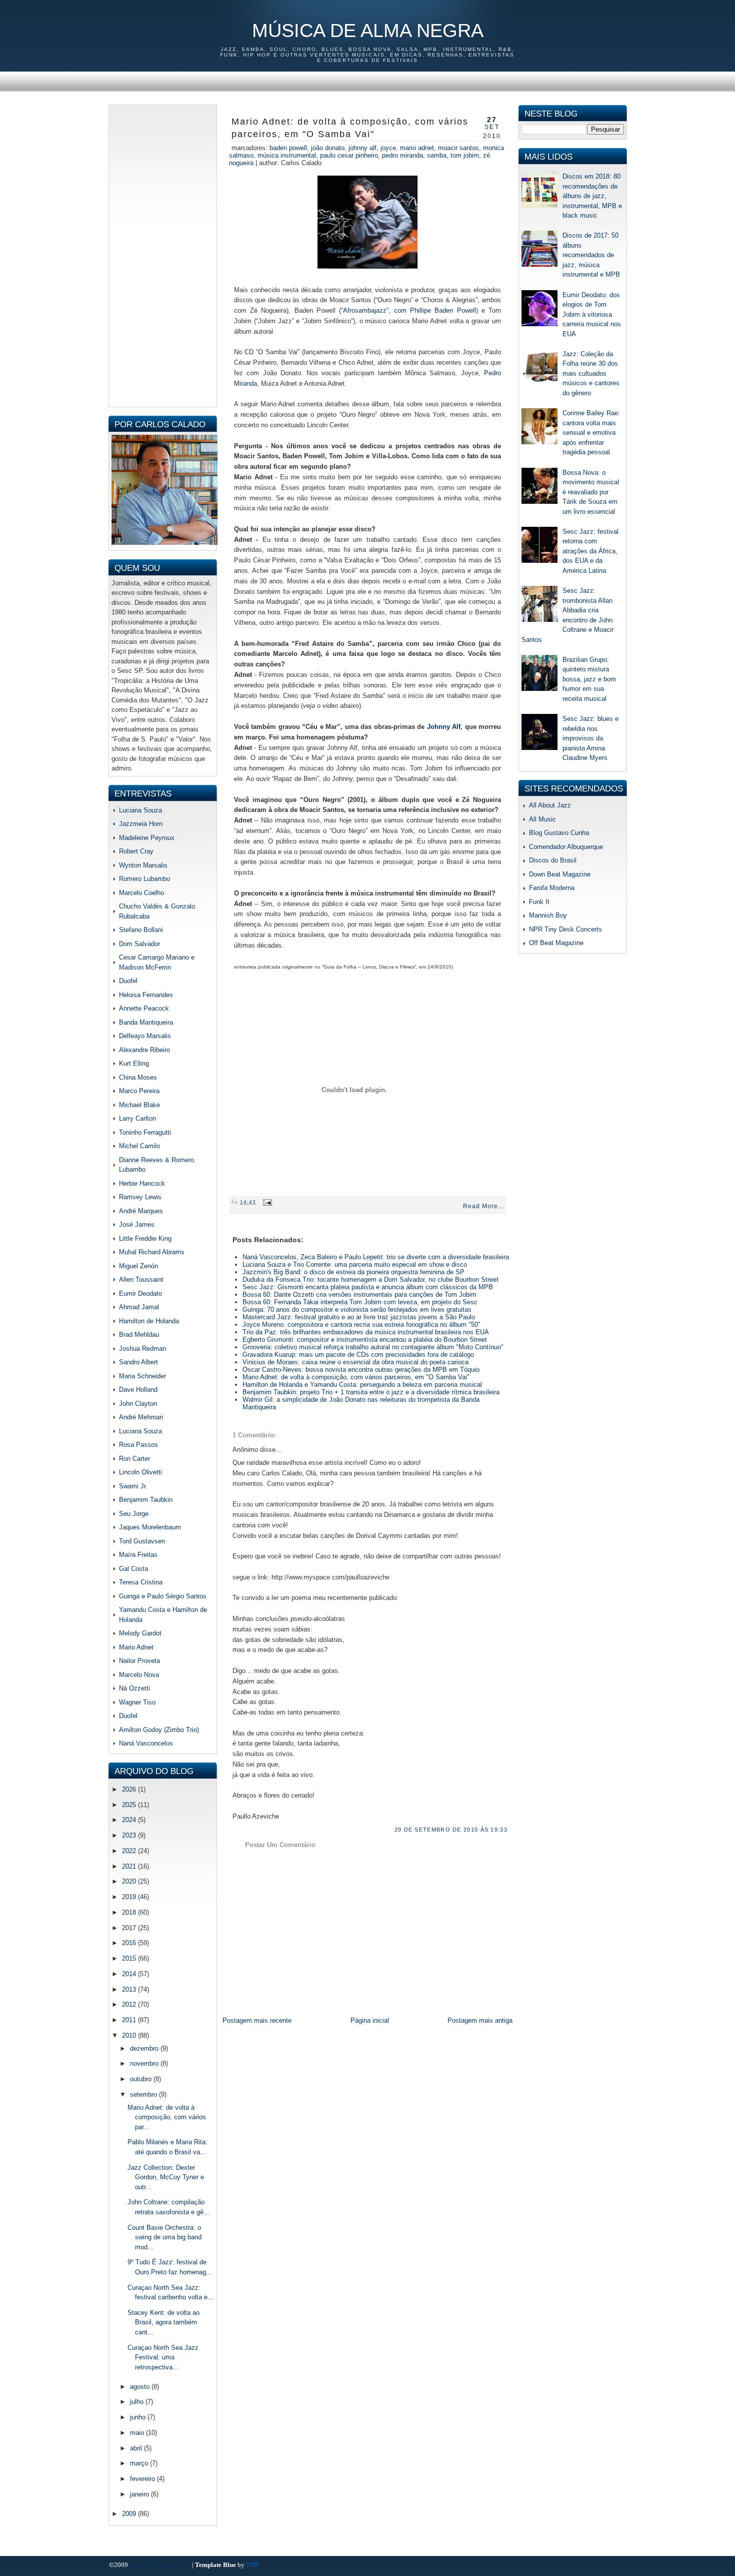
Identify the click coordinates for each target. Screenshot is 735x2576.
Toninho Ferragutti (145, 1132)
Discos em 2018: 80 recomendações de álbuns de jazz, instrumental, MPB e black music (592, 196)
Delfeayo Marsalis (145, 1036)
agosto (141, 2387)
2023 (130, 1835)
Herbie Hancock (142, 1183)
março (140, 2463)
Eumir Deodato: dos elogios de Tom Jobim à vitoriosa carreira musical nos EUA (592, 314)
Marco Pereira (139, 1091)
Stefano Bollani (141, 930)
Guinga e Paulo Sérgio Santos (163, 1596)
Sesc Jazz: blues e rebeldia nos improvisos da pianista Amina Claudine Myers (590, 738)
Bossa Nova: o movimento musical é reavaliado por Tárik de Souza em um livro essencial (591, 492)
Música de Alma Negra (368, 31)
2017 (130, 1928)
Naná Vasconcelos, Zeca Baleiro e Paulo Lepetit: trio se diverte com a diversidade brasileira (376, 1257)
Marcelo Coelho (141, 893)
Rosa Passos (138, 1445)
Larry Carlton (137, 1118)
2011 (130, 2020)
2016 (130, 1943)
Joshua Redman (142, 1349)
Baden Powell (288, 148)
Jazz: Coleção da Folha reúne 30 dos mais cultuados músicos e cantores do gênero (591, 373)
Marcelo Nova (139, 1675)
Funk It (539, 902)
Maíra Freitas (138, 1555)
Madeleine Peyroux (147, 838)
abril (137, 2448)
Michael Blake (139, 1105)
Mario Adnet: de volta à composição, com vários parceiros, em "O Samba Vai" (350, 128)
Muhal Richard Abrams (152, 1252)
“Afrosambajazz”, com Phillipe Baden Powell (408, 310)
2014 (130, 1974)
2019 (130, 1897)
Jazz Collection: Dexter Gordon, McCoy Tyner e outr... (166, 2177)
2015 (130, 1958)
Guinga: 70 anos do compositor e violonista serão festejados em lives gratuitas (357, 1310)
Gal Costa (133, 1569)
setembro (144, 2094)
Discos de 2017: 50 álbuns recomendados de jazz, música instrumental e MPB (591, 255)
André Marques (141, 1211)
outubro (142, 2079)
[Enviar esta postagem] (266, 1202)
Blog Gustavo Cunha (559, 833)
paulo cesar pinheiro (349, 155)
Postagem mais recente (257, 2020)
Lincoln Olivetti (140, 1472)
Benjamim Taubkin (146, 1500)
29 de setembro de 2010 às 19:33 (451, 1830)
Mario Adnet (136, 1647)
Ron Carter (134, 1459)
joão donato (328, 148)
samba (437, 155)
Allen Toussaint (141, 1279)
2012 (130, 2004)
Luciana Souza (140, 810)
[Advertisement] (163, 254)
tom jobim (465, 155)
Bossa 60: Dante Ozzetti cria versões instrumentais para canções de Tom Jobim (359, 1295)
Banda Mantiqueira (146, 1022)
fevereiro (143, 2479)
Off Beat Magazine (556, 943)
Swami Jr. (133, 1486)
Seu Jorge (134, 1514)
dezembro (145, 2048)
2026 (130, 1789)
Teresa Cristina (141, 1582)
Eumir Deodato (140, 1294)
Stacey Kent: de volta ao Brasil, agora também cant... (163, 2322)
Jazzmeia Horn (141, 824)
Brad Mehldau (139, 1335)
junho (139, 2417)
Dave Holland (138, 1390)
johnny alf (362, 148)
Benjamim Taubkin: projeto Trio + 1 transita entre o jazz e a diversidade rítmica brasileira (371, 1392)
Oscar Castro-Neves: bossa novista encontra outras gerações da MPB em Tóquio (361, 1370)
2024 (130, 1820)
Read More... (483, 1206)
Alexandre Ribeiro (144, 1050)
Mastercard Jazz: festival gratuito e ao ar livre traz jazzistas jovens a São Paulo (359, 1317)
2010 (130, 2035)
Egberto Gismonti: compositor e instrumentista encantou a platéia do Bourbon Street (365, 1340)
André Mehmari (141, 1417)
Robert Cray (136, 851)
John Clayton (138, 1404)
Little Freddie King (145, 1238)
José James (137, 1224)
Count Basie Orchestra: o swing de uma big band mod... (164, 2237)
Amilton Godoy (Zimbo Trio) (159, 1730)
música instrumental (287, 155)
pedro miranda (402, 155)
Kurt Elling (134, 1063)
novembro (145, 2063)
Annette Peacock (144, 1008)
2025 (130, 1805)
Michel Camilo (139, 1146)
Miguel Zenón (138, 1266)
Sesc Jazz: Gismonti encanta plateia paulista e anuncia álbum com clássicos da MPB (368, 1287)
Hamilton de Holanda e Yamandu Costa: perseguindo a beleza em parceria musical (362, 1385)
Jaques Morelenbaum (150, 1527)
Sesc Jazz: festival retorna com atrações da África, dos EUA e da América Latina (590, 551)
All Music (542, 819)
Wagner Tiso (137, 1702)
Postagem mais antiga (480, 2020)
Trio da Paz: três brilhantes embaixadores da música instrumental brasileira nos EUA (366, 1332)
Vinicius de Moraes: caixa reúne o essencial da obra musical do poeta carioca (355, 1362)
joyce (388, 148)
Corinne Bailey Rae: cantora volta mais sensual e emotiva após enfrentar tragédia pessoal (591, 433)
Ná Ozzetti (134, 1688)
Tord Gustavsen (142, 1541)
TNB (252, 2565)
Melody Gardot (140, 1633)
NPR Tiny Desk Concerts (565, 929)
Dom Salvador (139, 944)
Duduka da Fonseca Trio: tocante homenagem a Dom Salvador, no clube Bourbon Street (370, 1279)
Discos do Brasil (553, 860)
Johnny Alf (444, 727)
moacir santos (458, 148)
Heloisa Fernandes (146, 995)
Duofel (128, 981)
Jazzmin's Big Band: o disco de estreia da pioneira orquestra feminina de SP (353, 1272)
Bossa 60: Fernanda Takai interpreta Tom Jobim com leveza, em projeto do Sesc (360, 1302)
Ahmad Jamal (139, 1307)
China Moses (138, 1077)
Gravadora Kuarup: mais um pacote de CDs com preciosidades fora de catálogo (358, 1355)
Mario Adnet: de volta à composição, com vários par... (167, 2117)
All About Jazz (550, 805)
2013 (130, 1989)
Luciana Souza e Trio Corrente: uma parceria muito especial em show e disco (355, 1264)
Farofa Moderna (552, 888)
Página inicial (370, 2020)
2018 (130, 1912)
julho (138, 2402)
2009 (130, 2514)
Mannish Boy (548, 915)
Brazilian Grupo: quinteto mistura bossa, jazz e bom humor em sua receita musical (589, 679)
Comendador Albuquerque (566, 847)
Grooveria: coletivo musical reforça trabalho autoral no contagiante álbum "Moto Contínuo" (373, 1347)
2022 (130, 1851)
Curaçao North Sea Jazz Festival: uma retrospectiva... (163, 2357)
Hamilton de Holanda (149, 1321)
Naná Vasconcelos (146, 1743)
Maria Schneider (142, 1376)
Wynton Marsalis (143, 865)
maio (138, 2433)
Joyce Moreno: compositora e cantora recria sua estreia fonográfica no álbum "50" (361, 1325)
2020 (130, 1881)
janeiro (140, 2494)
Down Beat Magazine (560, 874)
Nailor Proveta (139, 1661)
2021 (130, 1866)
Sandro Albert (138, 1362)
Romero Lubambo (144, 879)
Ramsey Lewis (140, 1197)
